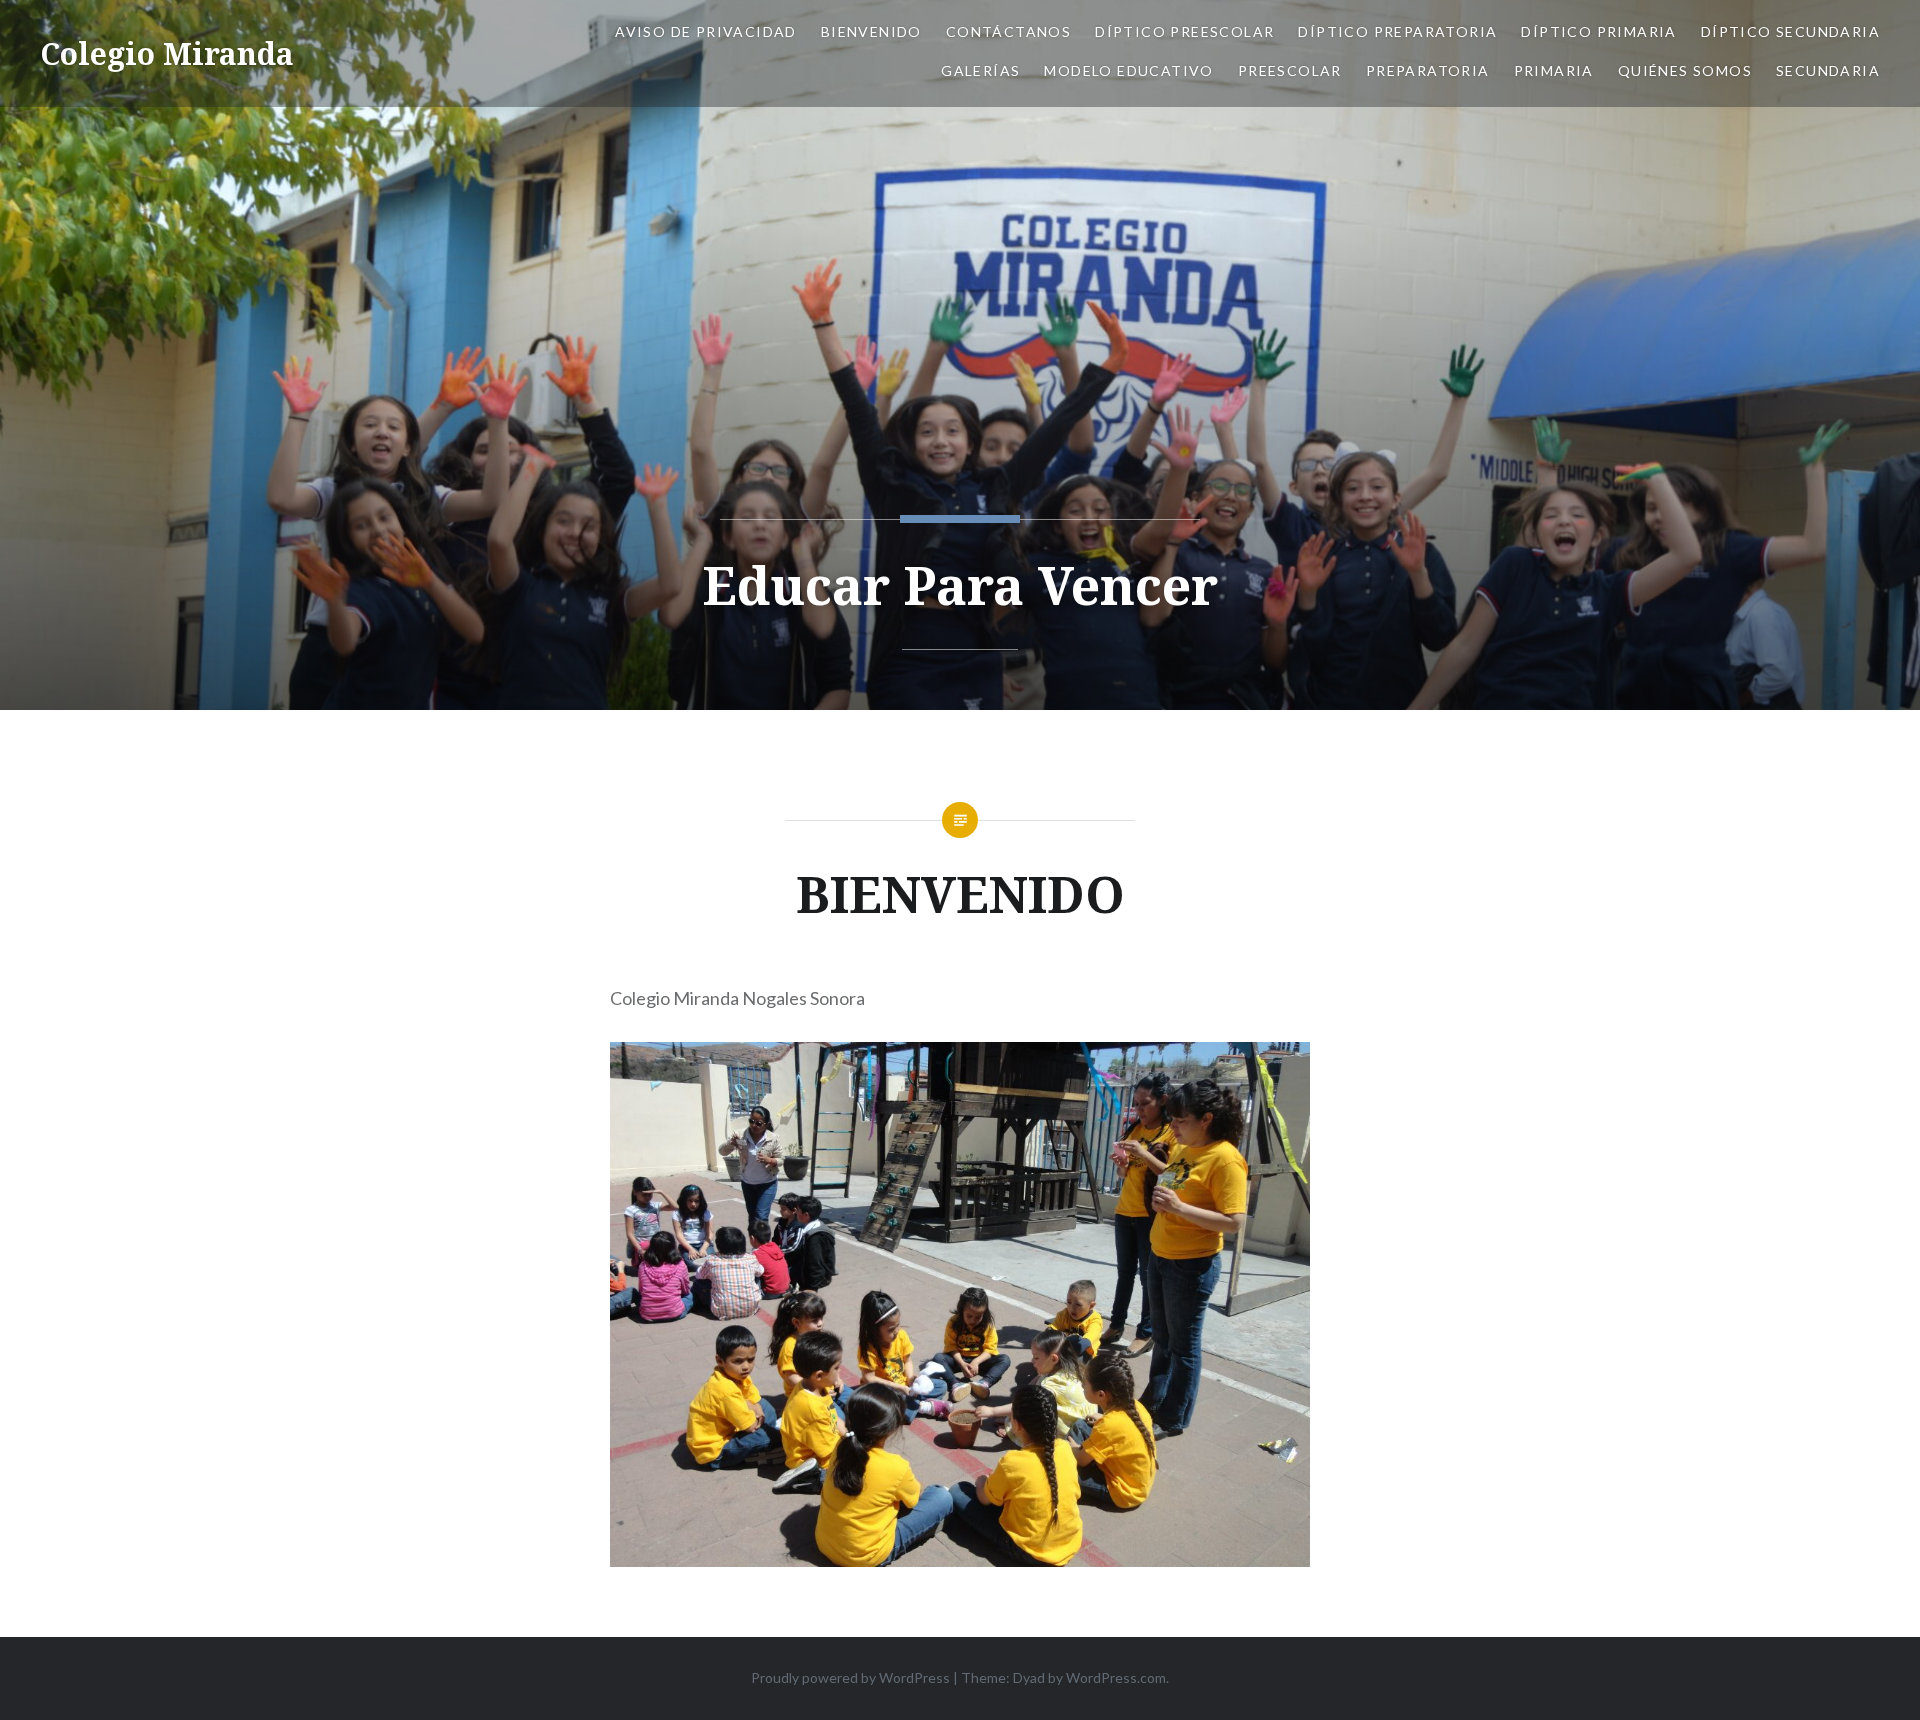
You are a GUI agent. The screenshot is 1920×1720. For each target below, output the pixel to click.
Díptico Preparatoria (1397, 31)
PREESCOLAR (1290, 70)
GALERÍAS (980, 70)
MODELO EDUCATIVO (1128, 70)
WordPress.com (1116, 1677)
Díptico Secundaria (1790, 31)
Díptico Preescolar (1184, 31)
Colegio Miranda (167, 53)
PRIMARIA (1554, 70)
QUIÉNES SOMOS (1685, 70)
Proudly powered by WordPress (850, 1677)
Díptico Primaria (1598, 31)
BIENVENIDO (871, 31)
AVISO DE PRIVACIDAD (706, 31)
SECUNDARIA (1828, 70)
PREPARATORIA (1428, 70)
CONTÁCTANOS (1008, 31)
